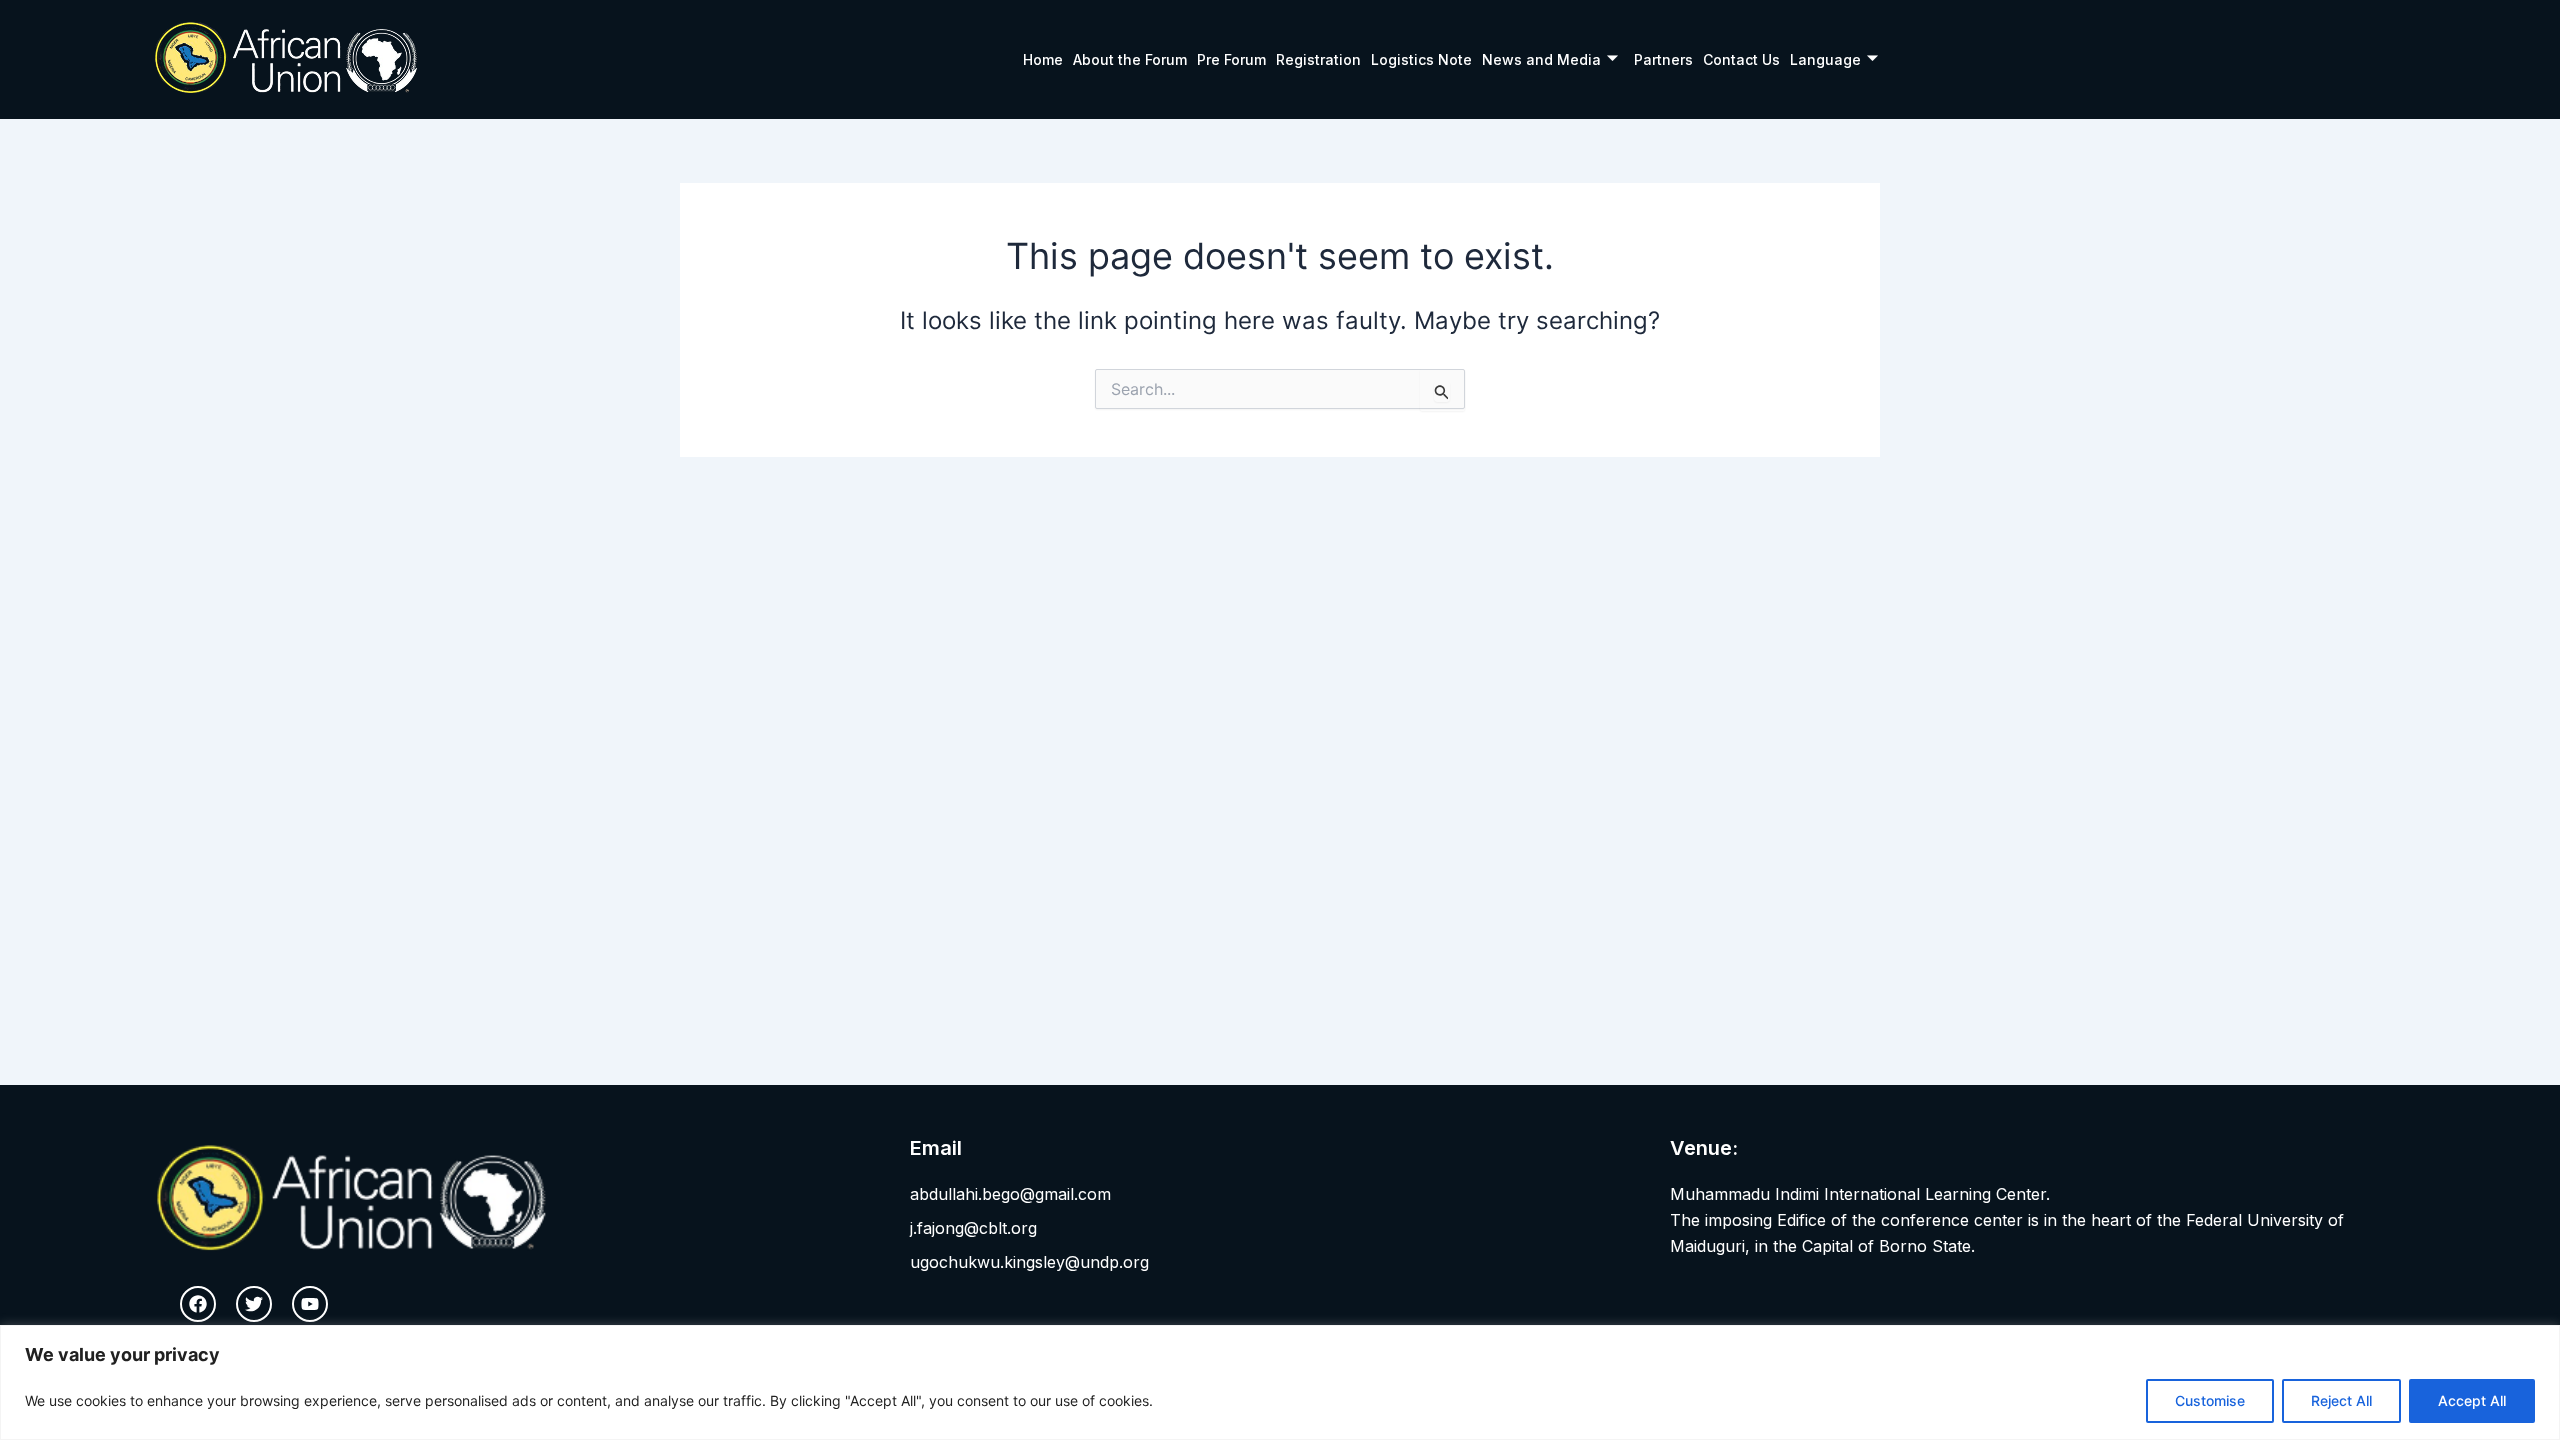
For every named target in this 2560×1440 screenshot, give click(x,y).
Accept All (2472, 1400)
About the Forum (1130, 59)
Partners (1663, 59)
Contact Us (1741, 59)
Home (1043, 59)
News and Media (1541, 59)
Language (1825, 59)
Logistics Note (1421, 59)
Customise (2210, 1400)
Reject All (2341, 1400)
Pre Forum (1231, 59)
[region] (1280, 1382)
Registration (1318, 59)
